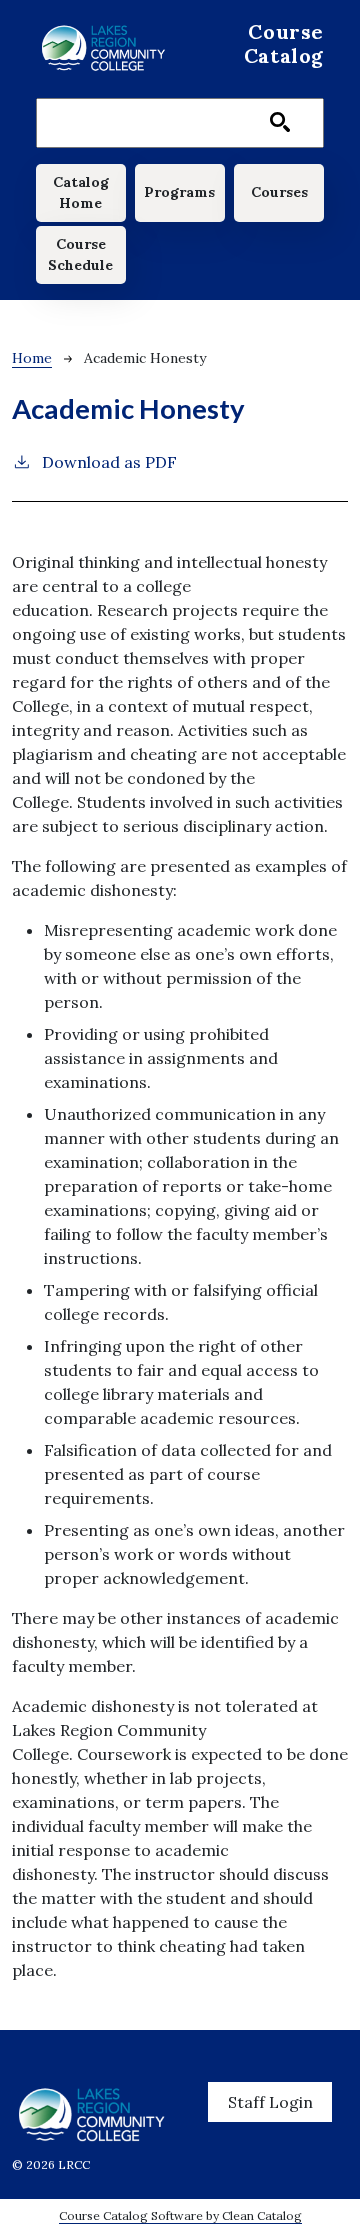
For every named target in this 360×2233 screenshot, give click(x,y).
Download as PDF (109, 462)
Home (32, 358)
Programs (179, 192)
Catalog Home (81, 192)
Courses (279, 192)
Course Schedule (80, 254)
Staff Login (270, 2102)
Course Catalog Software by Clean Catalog (180, 2215)
